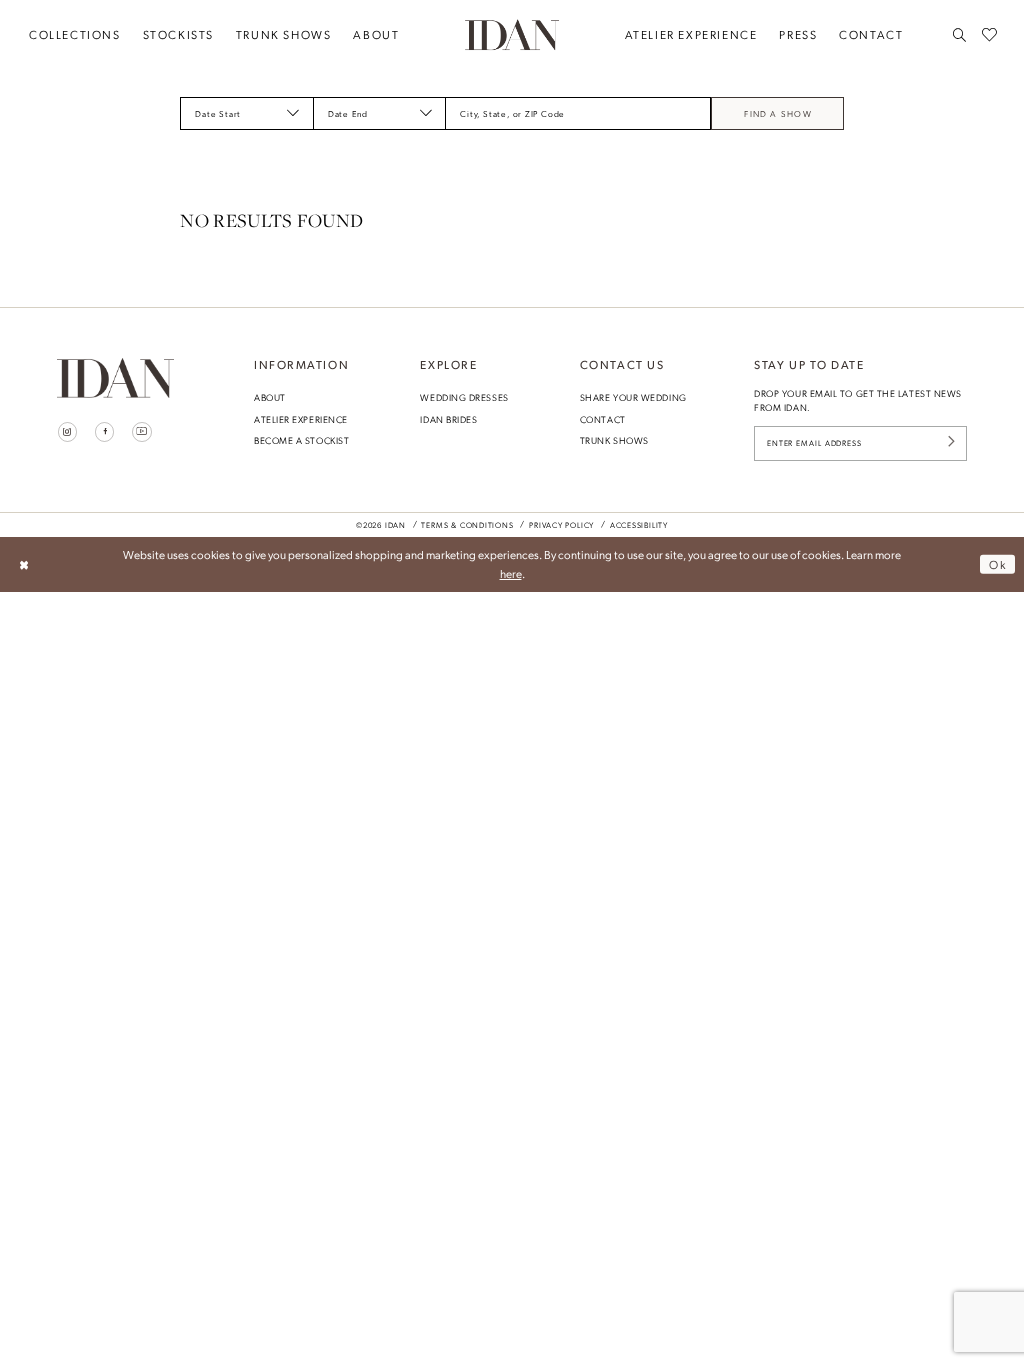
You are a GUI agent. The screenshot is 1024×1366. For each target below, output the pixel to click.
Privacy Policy (561, 525)
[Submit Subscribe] (951, 444)
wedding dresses (464, 397)
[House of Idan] (512, 34)
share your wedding (633, 397)
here (511, 573)
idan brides (448, 419)
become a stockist (301, 440)
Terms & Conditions (467, 525)
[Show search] (960, 35)
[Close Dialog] (23, 564)
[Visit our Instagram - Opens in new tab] (68, 432)
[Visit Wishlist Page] (989, 35)
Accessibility (639, 525)
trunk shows (614, 440)
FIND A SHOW (778, 113)
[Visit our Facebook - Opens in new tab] (105, 432)
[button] (293, 113)
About (270, 397)
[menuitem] (75, 35)
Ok (997, 564)
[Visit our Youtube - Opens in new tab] (142, 432)
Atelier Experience (301, 419)
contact (603, 419)
